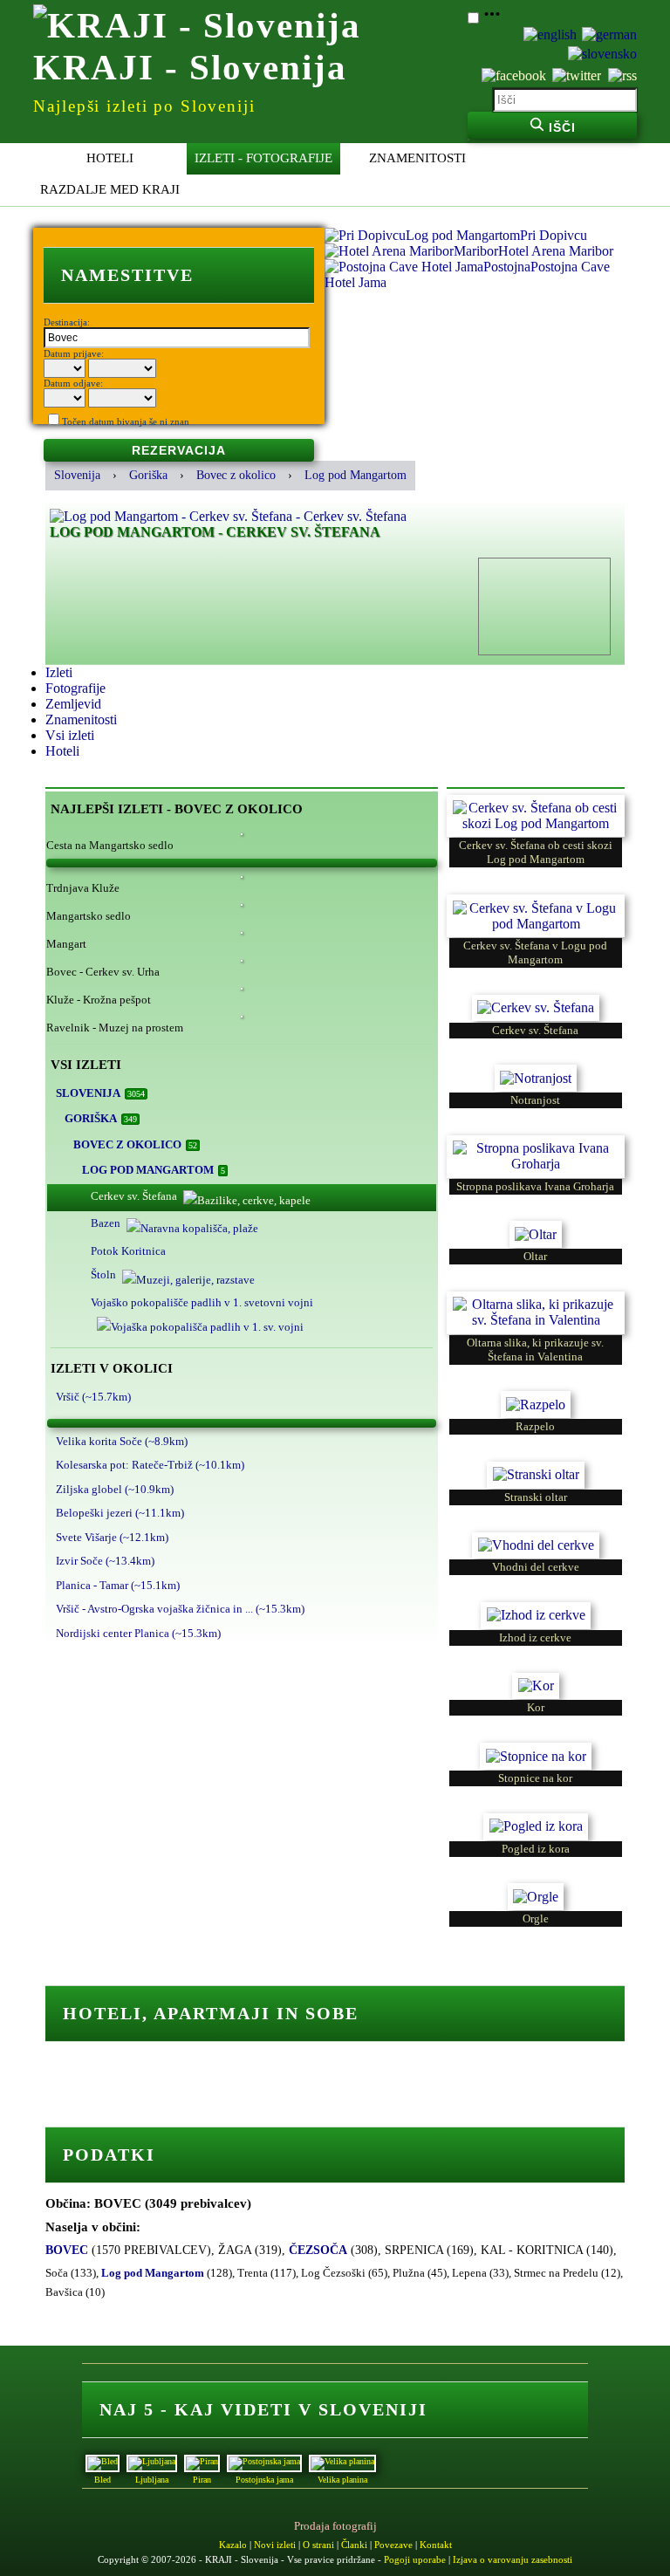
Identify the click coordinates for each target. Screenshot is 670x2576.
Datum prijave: (74, 353)
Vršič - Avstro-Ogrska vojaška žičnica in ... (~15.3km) (180, 1609)
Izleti (59, 672)
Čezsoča (318, 2250)
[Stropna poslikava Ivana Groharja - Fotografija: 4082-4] (536, 1139)
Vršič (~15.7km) (93, 1397)
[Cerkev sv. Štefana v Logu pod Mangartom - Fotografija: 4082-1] (536, 898)
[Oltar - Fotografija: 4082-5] (536, 1225)
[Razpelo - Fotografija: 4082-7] (536, 1395)
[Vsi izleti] (242, 863)
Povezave (393, 2545)
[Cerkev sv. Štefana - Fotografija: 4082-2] (536, 999)
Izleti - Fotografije (263, 158)
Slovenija (77, 475)
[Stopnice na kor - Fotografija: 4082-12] (536, 1747)
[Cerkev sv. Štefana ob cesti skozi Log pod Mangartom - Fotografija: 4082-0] (536, 799)
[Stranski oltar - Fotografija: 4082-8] (536, 1466)
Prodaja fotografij (335, 2526)
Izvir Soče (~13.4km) (105, 1561)
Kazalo (233, 2545)
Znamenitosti (417, 158)
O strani (318, 2545)
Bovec (67, 2250)
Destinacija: (67, 322)
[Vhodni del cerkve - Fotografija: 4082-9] (536, 1535)
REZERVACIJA (179, 450)
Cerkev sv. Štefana (134, 1196)
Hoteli (110, 158)
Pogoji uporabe (415, 2560)
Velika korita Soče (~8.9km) (122, 1441)
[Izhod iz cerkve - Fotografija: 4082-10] (536, 1606)
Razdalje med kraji (110, 189)
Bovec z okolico (236, 475)
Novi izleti (275, 2545)
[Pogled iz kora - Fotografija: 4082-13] (536, 1817)
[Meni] (492, 19)
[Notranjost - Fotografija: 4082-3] (536, 1069)
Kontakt (436, 2545)
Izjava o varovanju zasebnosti (513, 2560)
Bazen (106, 1223)
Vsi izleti (70, 735)
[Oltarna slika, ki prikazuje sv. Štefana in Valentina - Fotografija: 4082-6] (536, 1295)
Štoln (103, 1274)
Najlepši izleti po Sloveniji (144, 106)
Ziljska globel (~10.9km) (115, 1489)
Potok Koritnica (128, 1251)
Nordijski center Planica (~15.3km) (138, 1633)
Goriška (148, 475)
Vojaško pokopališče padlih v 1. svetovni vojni (202, 1302)
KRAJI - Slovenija (190, 67)
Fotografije (75, 688)
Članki (354, 2545)
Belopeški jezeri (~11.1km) (120, 1513)
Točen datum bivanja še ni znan (126, 421)
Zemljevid (73, 704)
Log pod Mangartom (356, 475)
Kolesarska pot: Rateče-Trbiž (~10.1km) (150, 1465)
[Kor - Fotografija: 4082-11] (536, 1677)
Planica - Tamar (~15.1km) (118, 1585)
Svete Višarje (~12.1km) (112, 1537)
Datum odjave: (73, 383)
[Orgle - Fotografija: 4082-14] (536, 1887)
